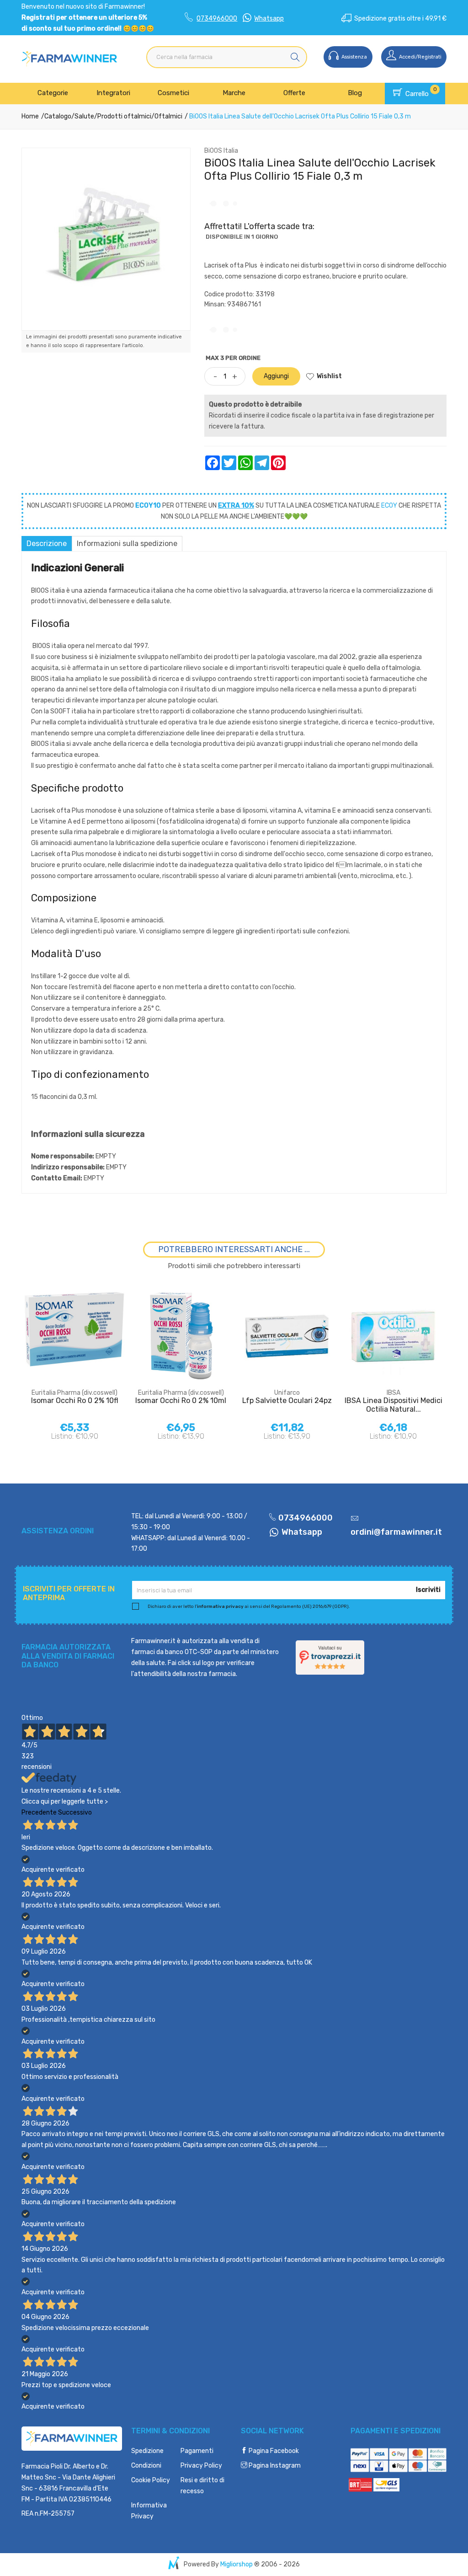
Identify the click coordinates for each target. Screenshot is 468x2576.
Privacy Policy (201, 2466)
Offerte (294, 93)
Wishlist (329, 376)
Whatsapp (269, 19)
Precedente (39, 1813)
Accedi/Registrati (420, 57)
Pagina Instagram (274, 2466)
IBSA (394, 1393)
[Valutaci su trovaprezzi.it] (330, 1658)
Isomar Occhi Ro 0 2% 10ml (181, 1400)
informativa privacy (220, 1607)
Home (30, 116)
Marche (234, 93)
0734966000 (217, 19)
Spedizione (147, 2451)
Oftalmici (168, 116)
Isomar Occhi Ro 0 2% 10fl (75, 1400)
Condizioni (146, 2466)
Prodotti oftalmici (124, 116)
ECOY (389, 506)
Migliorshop (237, 2564)
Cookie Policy (151, 2480)
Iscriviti (428, 1590)
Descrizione (47, 544)
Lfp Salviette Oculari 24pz (287, 1400)
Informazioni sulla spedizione (127, 544)
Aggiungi (276, 376)
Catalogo (58, 116)
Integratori (113, 93)
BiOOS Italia (221, 151)
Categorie (53, 93)
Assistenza (354, 57)
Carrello (420, 92)
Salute (84, 116)
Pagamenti (197, 2451)
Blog (355, 93)
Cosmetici (173, 93)
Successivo (75, 1813)
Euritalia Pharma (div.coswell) (74, 1393)
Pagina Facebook (273, 2451)
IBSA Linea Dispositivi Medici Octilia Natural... (394, 1405)
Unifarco (287, 1393)
